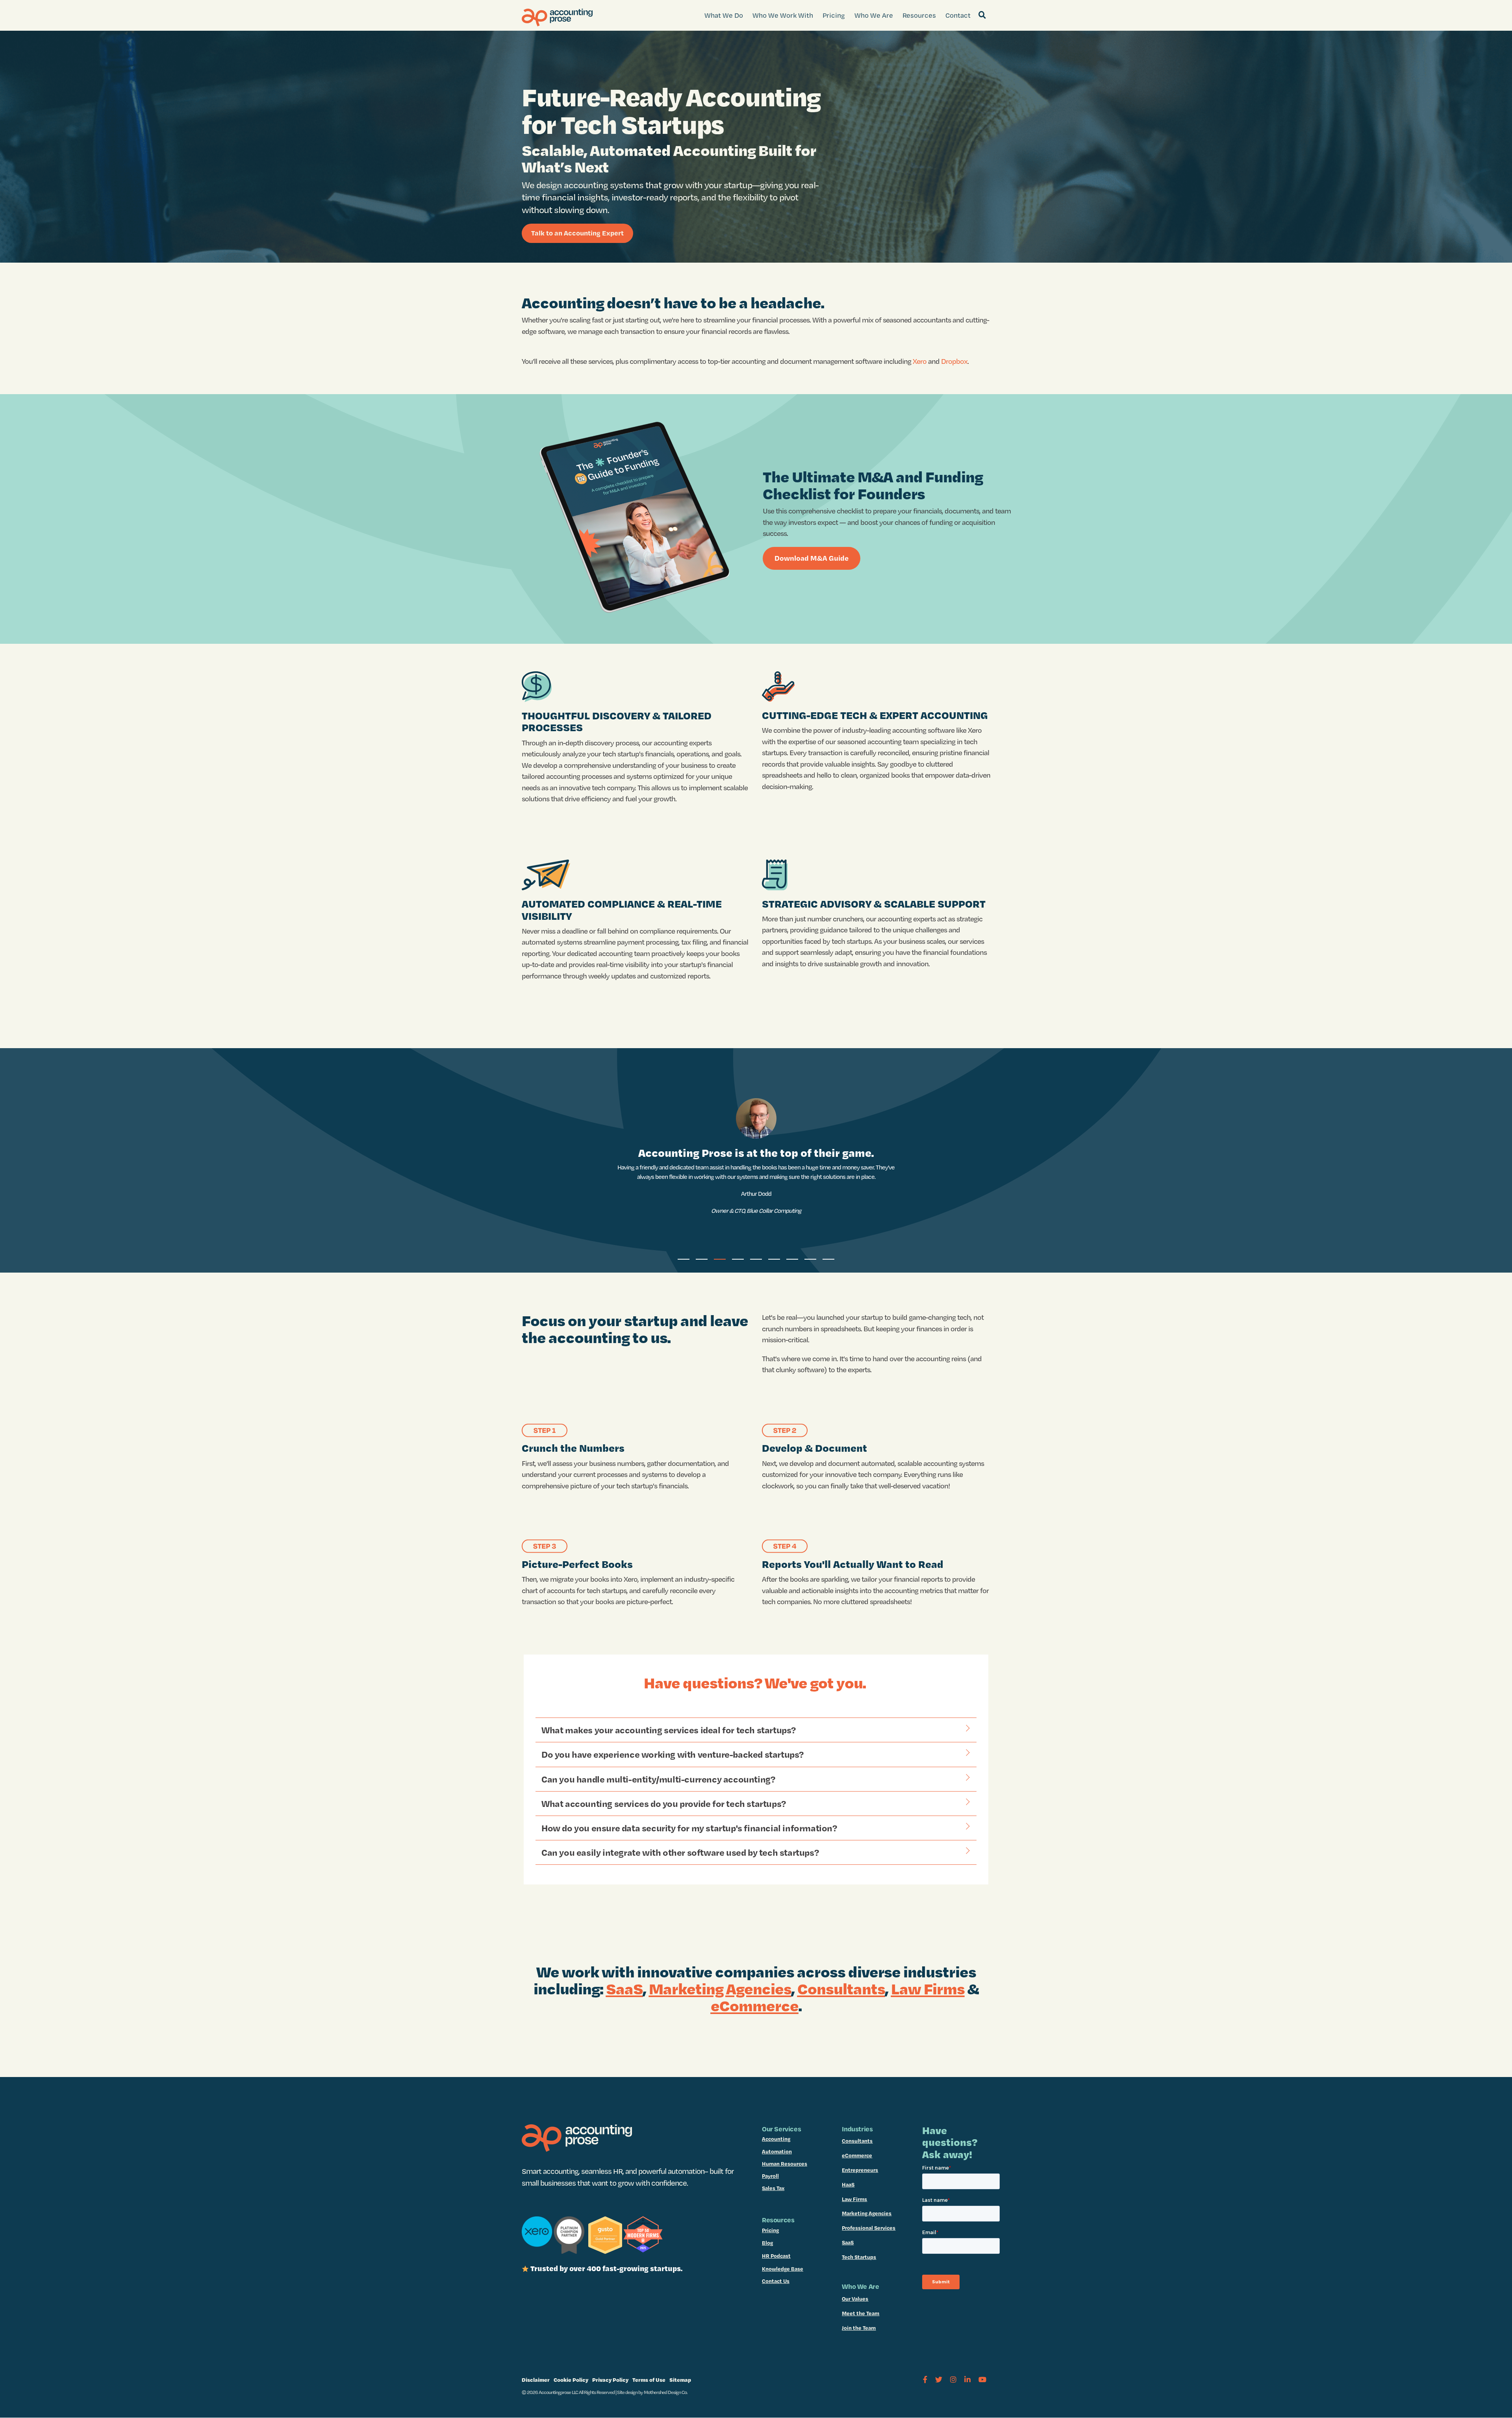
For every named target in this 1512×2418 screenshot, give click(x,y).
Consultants (841, 1988)
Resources (919, 15)
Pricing (834, 15)
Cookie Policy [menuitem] (571, 2380)
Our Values (855, 2299)
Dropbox (954, 361)
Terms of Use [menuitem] (649, 2380)
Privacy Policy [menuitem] (610, 2380)
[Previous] (20, 1160)
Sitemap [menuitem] (680, 2380)
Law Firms (928, 1988)
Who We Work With (783, 15)
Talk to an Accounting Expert (577, 233)
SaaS (624, 1988)
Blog (767, 2243)
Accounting (776, 2139)
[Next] (1492, 1160)
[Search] (982, 15)
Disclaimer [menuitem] (536, 2380)
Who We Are (874, 15)
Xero (920, 361)
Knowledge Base (783, 2269)
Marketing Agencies (720, 1988)
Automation (777, 2151)
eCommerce (857, 2155)
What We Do (724, 15)
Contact (958, 15)
